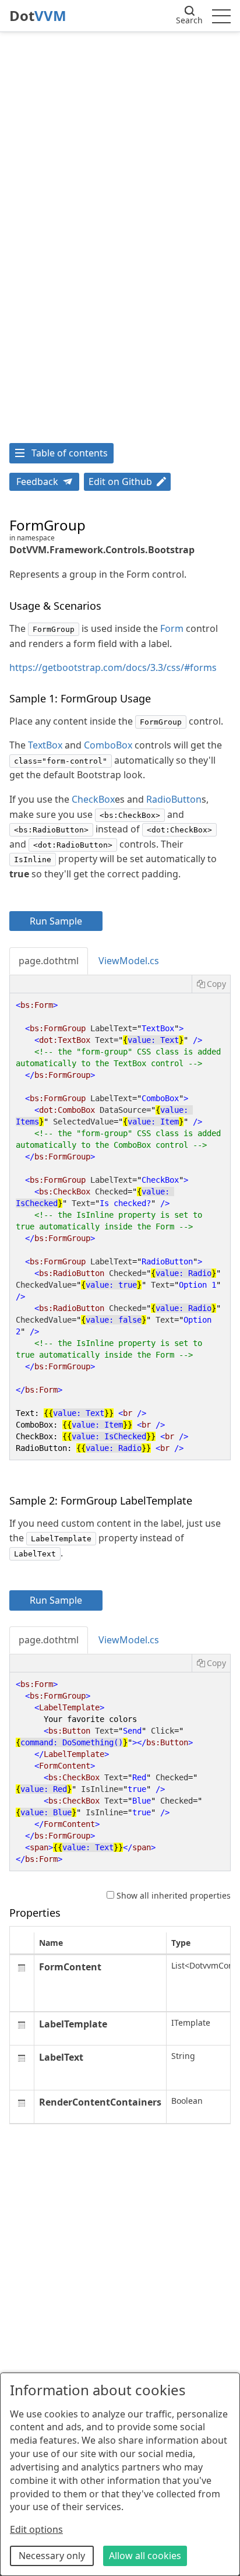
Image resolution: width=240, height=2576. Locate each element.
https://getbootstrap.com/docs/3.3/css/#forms (113, 667)
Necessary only (52, 2556)
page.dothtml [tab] (49, 961)
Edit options (36, 2529)
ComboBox (108, 745)
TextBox (45, 745)
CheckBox (93, 799)
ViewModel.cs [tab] (129, 961)
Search (189, 20)
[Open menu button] (221, 16)
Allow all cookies (145, 2556)
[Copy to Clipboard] (211, 984)
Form (172, 628)
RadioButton (174, 799)
